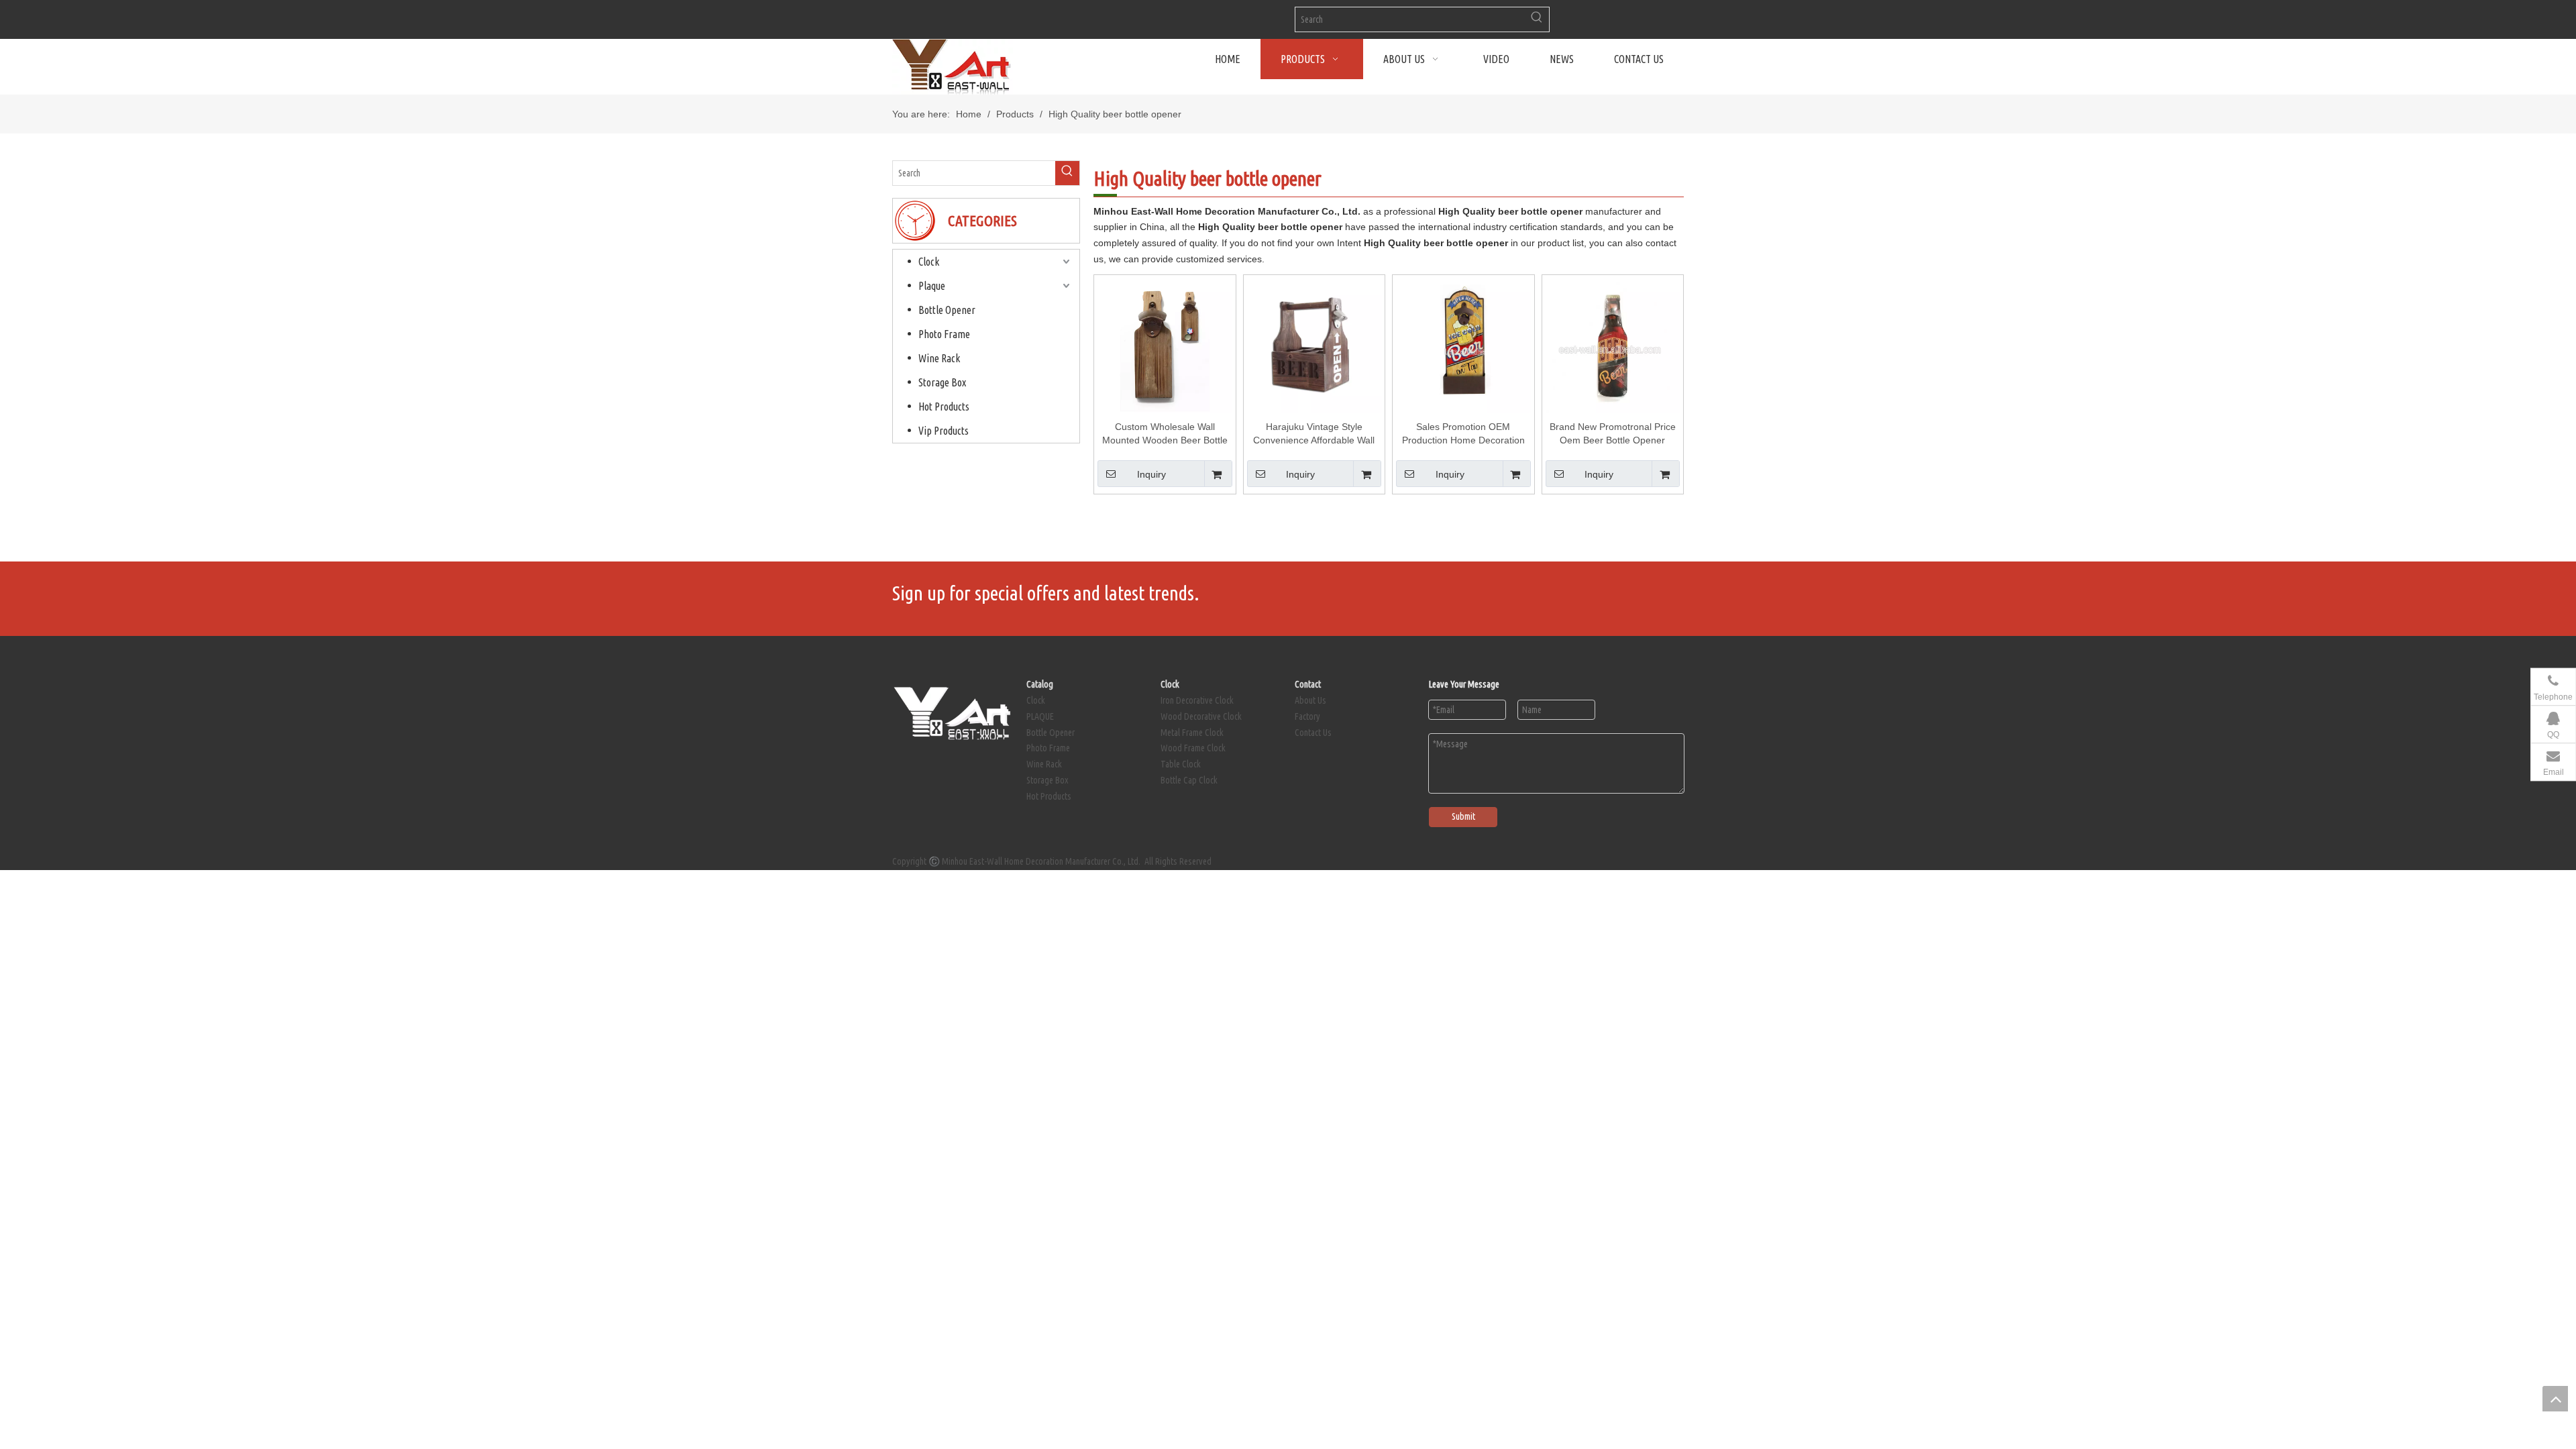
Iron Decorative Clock (1197, 700)
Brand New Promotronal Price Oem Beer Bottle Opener (1613, 433)
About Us (1310, 700)
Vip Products (944, 431)
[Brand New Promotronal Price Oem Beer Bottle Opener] (1613, 345)
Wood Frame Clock (1193, 748)
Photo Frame (944, 334)
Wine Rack (939, 358)
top (2555, 1399)
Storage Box (942, 382)
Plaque (932, 286)
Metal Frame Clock (1192, 733)
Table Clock (1181, 764)
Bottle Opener (947, 310)
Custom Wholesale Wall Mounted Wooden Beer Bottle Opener (1165, 434)
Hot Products (944, 407)
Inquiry (1151, 474)
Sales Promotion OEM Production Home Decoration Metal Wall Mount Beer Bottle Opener (1463, 434)
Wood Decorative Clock (1201, 716)
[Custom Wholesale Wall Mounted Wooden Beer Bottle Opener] (1165, 345)
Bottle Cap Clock (1189, 780)
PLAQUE (1040, 716)
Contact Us (1313, 733)
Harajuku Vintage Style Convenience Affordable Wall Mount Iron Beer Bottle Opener (1314, 434)
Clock (929, 262)
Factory (1307, 716)
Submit (1463, 816)
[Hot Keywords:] (1537, 19)
